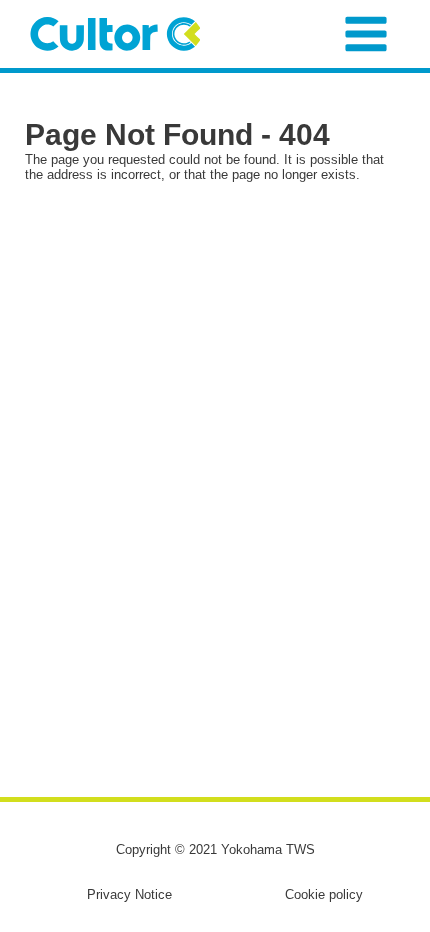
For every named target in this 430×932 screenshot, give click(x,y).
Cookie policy (324, 894)
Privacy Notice (129, 894)
